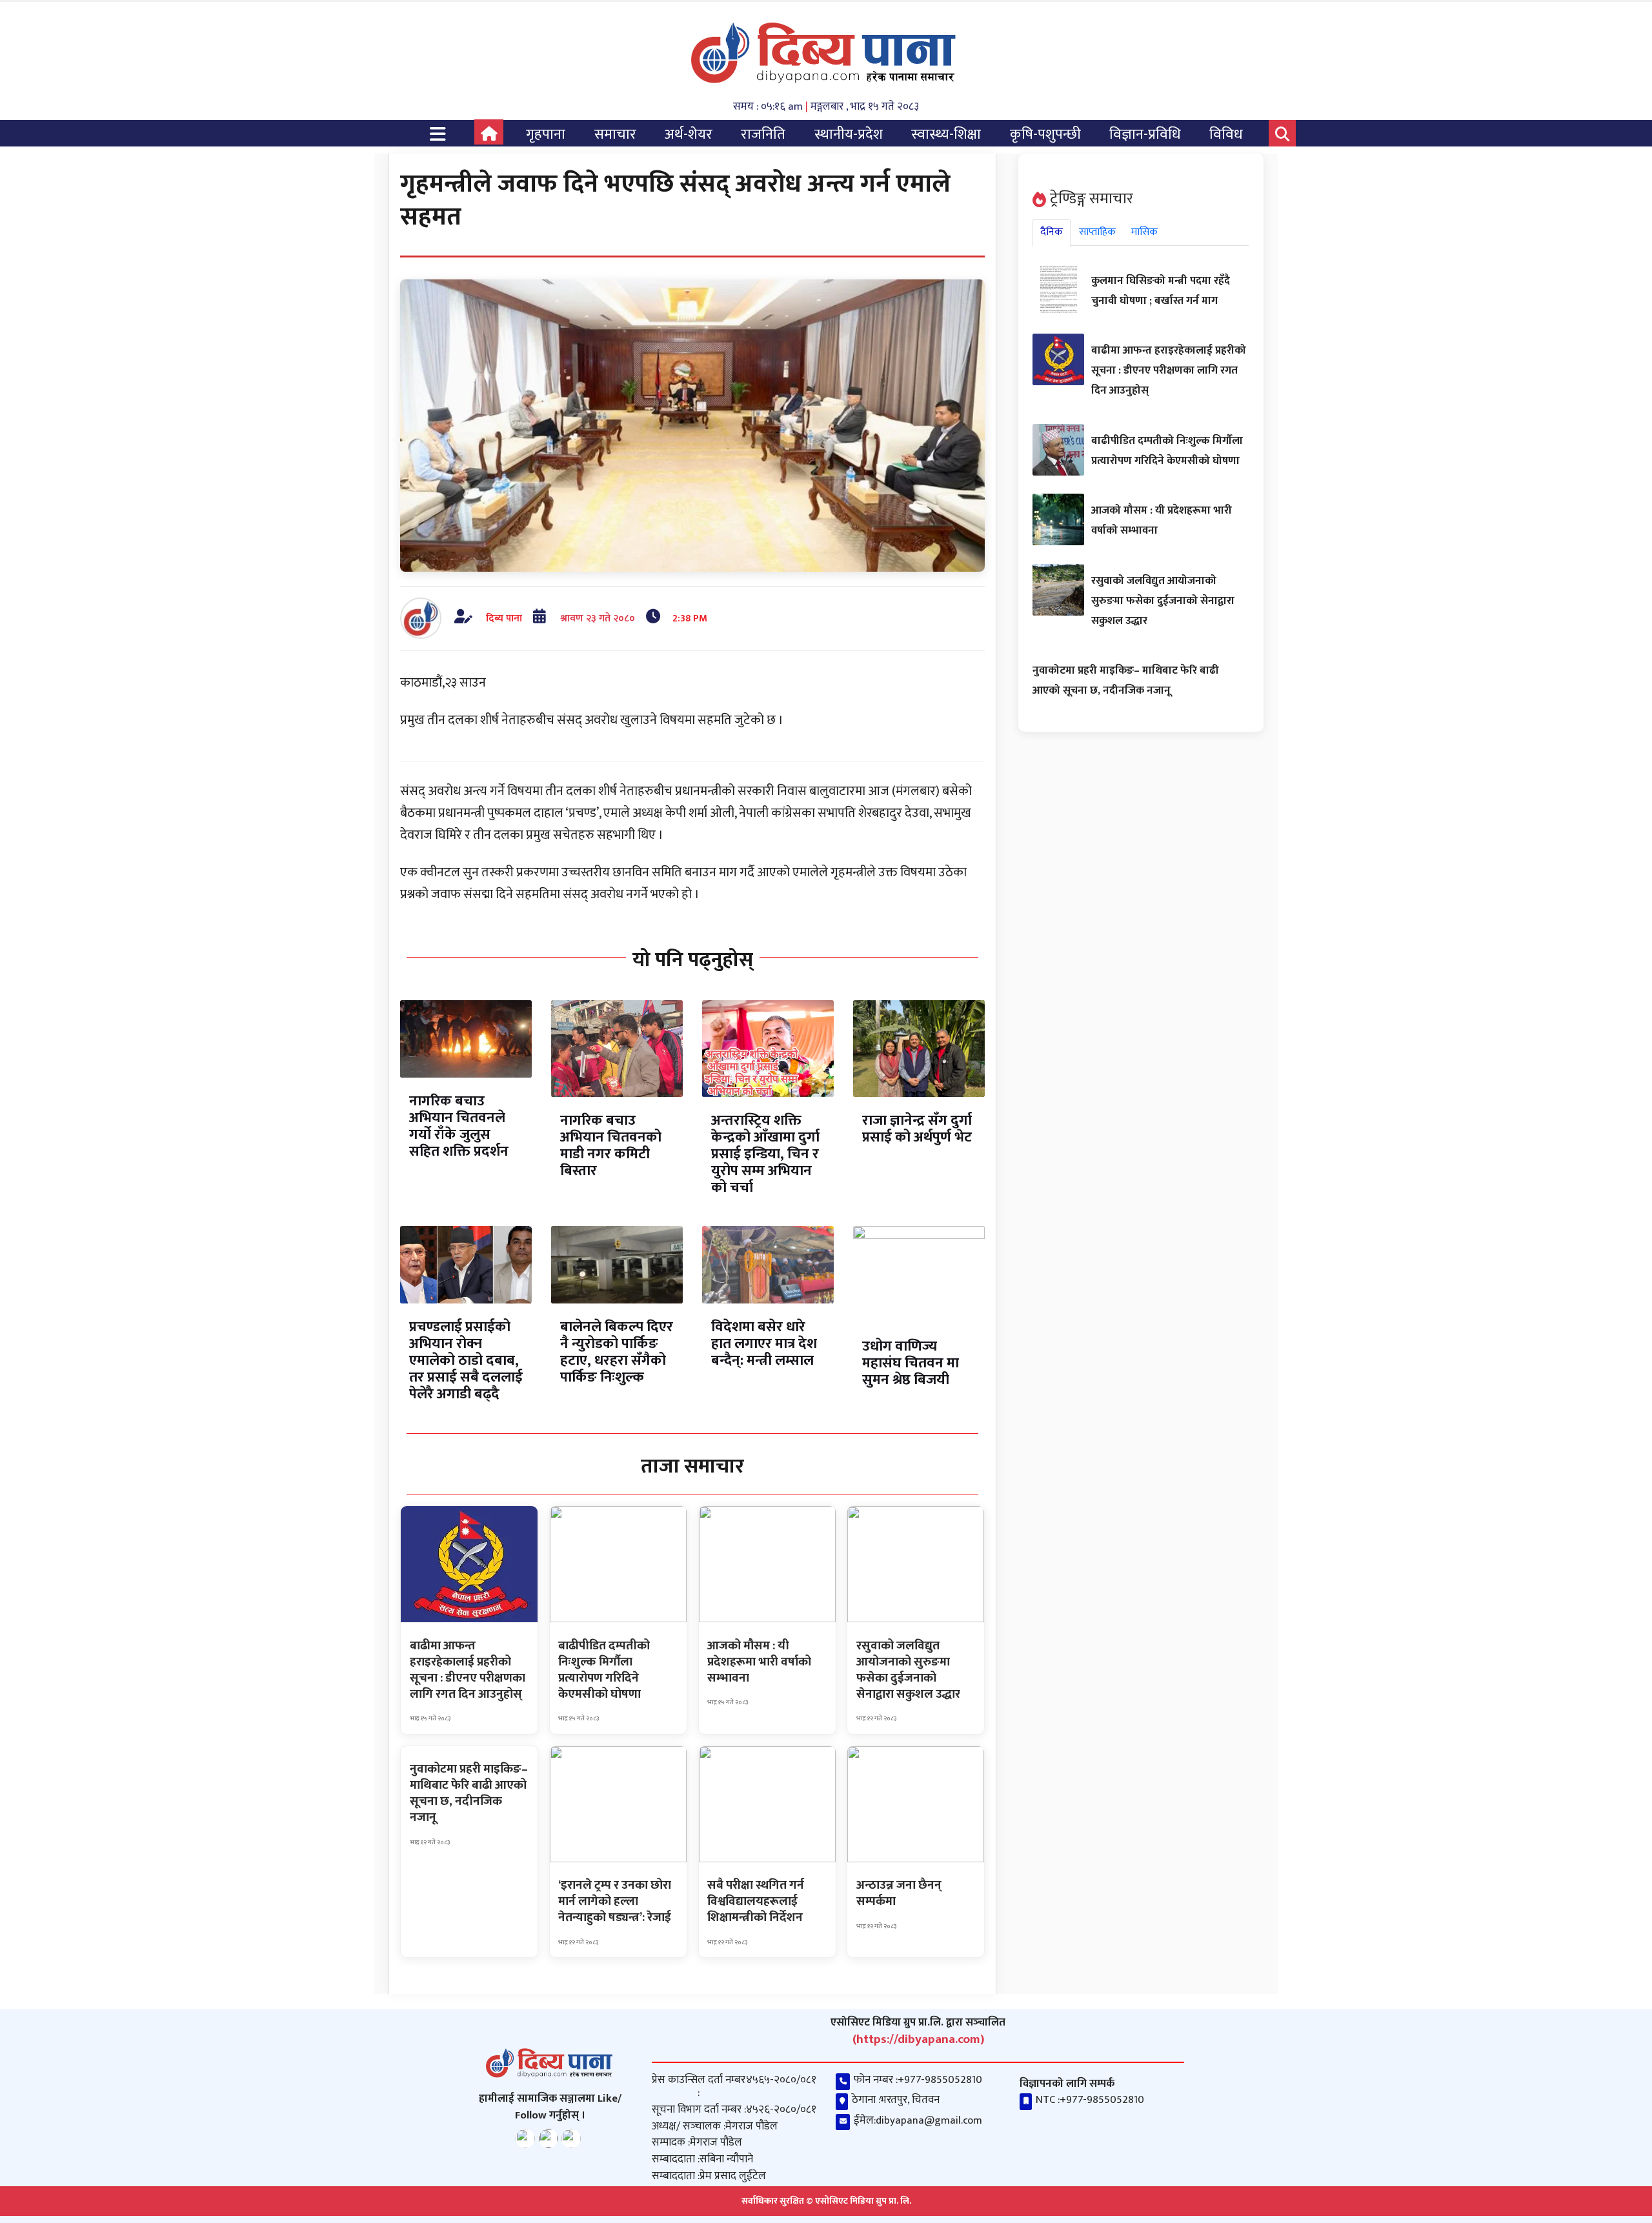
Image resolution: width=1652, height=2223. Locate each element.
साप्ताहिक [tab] (1097, 232)
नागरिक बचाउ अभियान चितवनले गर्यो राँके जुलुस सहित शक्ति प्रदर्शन (459, 1126)
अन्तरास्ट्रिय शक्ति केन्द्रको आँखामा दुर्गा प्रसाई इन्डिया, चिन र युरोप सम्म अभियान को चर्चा (765, 1154)
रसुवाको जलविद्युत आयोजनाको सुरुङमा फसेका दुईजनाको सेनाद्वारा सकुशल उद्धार (1163, 601)
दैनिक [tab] (1052, 232)
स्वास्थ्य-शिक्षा (946, 135)
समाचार (615, 135)
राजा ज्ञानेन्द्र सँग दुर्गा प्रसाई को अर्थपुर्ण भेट (917, 1129)
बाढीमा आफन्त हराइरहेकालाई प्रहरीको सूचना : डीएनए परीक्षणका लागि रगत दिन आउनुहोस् (1169, 370)
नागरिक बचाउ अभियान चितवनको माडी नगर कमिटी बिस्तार (611, 1146)
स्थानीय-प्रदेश (849, 135)
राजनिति (763, 135)
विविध (1226, 135)
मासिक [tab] (1144, 232)
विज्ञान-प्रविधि (1145, 135)
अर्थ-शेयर (689, 135)
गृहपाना (546, 135)
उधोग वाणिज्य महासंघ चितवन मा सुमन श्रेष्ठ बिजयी (911, 1363)
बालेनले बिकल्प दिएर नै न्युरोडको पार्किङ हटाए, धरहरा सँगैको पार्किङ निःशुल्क (617, 1352)
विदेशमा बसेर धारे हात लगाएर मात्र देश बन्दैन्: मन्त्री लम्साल (764, 1344)
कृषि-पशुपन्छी (1045, 135)
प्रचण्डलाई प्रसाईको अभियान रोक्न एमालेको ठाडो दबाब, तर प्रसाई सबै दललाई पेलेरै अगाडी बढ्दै (466, 1361)
